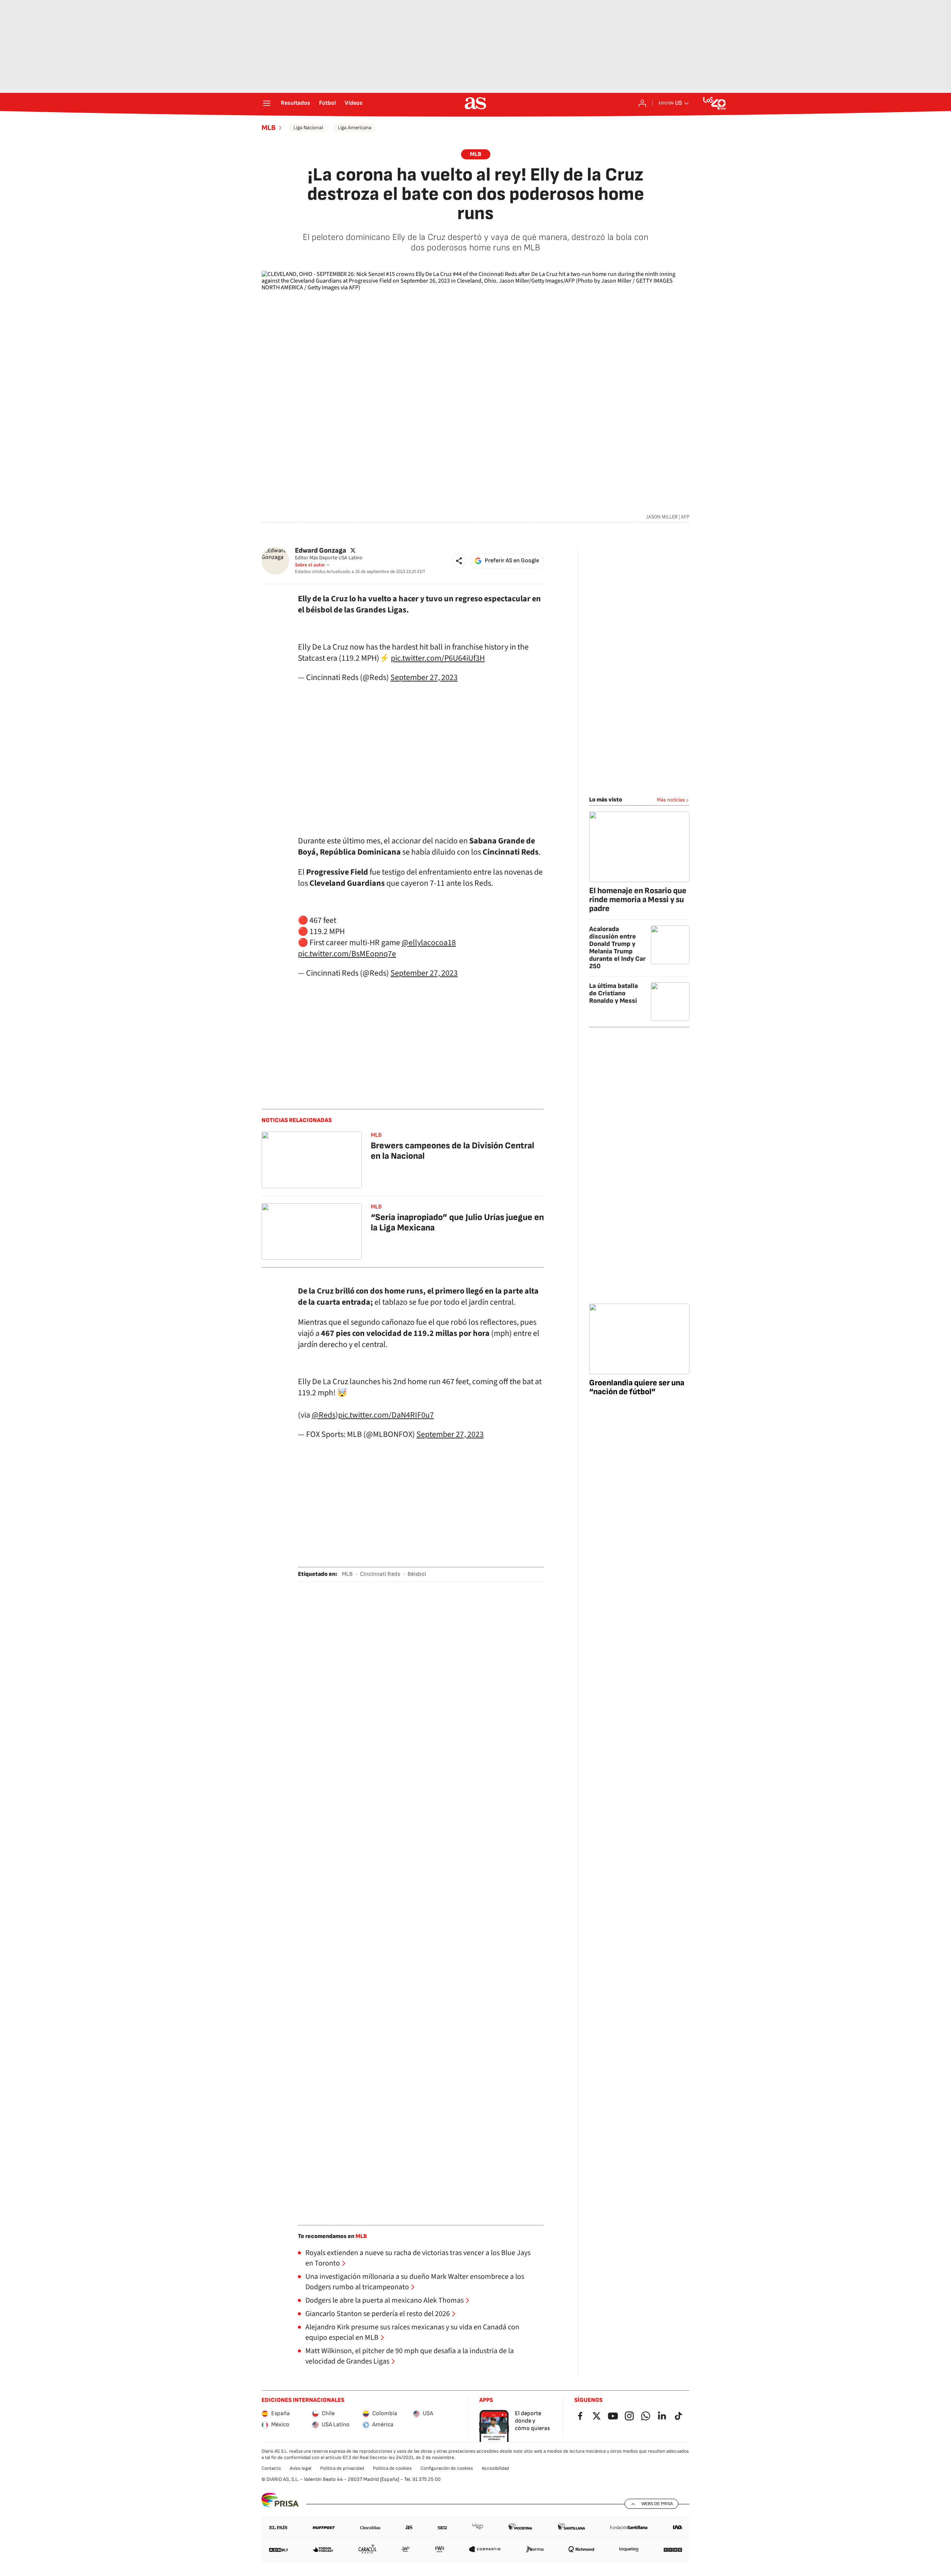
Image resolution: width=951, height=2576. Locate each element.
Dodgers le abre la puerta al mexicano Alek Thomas (384, 2300)
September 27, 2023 (424, 677)
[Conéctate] (642, 103)
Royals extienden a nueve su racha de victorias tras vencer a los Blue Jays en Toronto (418, 2258)
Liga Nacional (308, 128)
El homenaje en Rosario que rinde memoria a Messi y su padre (638, 900)
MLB (269, 128)
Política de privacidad (342, 2468)
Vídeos (354, 103)
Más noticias (671, 800)
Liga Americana (355, 128)
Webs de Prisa (657, 2504)
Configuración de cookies (447, 2468)
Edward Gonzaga (321, 551)
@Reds (324, 1415)
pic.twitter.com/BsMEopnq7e (347, 954)
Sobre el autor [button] (310, 565)
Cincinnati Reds (380, 1574)
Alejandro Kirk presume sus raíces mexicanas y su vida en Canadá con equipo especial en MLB (412, 2332)
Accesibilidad (495, 2468)
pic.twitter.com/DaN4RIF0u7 (386, 1415)
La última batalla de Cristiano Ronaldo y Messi (614, 993)
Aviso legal (301, 2468)
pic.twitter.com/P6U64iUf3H (438, 658)
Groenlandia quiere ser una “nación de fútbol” (637, 1387)
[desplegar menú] (267, 103)
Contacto (271, 2468)
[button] (459, 561)
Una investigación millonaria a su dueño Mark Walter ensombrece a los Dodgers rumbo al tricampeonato (415, 2282)
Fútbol (327, 103)
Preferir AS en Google (512, 561)
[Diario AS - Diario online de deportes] (475, 103)
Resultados (296, 103)
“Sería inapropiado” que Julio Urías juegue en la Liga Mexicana (457, 1222)
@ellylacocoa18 (429, 943)
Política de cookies (392, 2468)
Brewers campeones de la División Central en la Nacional (452, 1151)
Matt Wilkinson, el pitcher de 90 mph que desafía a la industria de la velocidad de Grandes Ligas (410, 2356)
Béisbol (417, 1574)
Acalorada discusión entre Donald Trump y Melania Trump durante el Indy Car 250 (617, 948)
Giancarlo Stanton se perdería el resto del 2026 (378, 2314)
